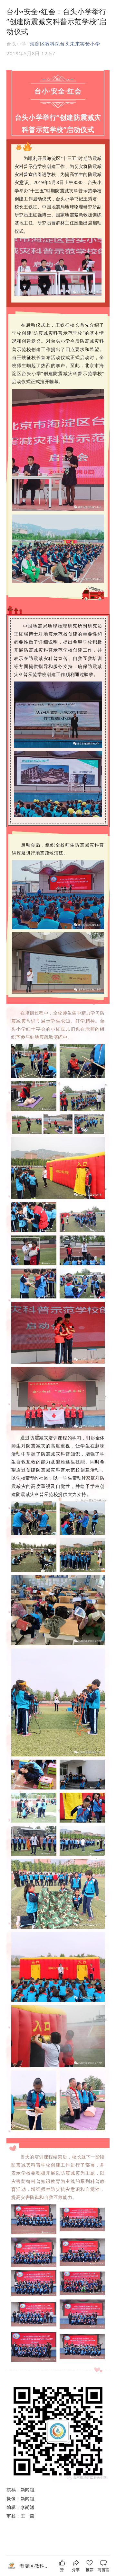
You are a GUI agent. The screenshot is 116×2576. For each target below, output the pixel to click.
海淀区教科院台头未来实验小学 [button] (65, 44)
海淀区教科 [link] (34, 2566)
